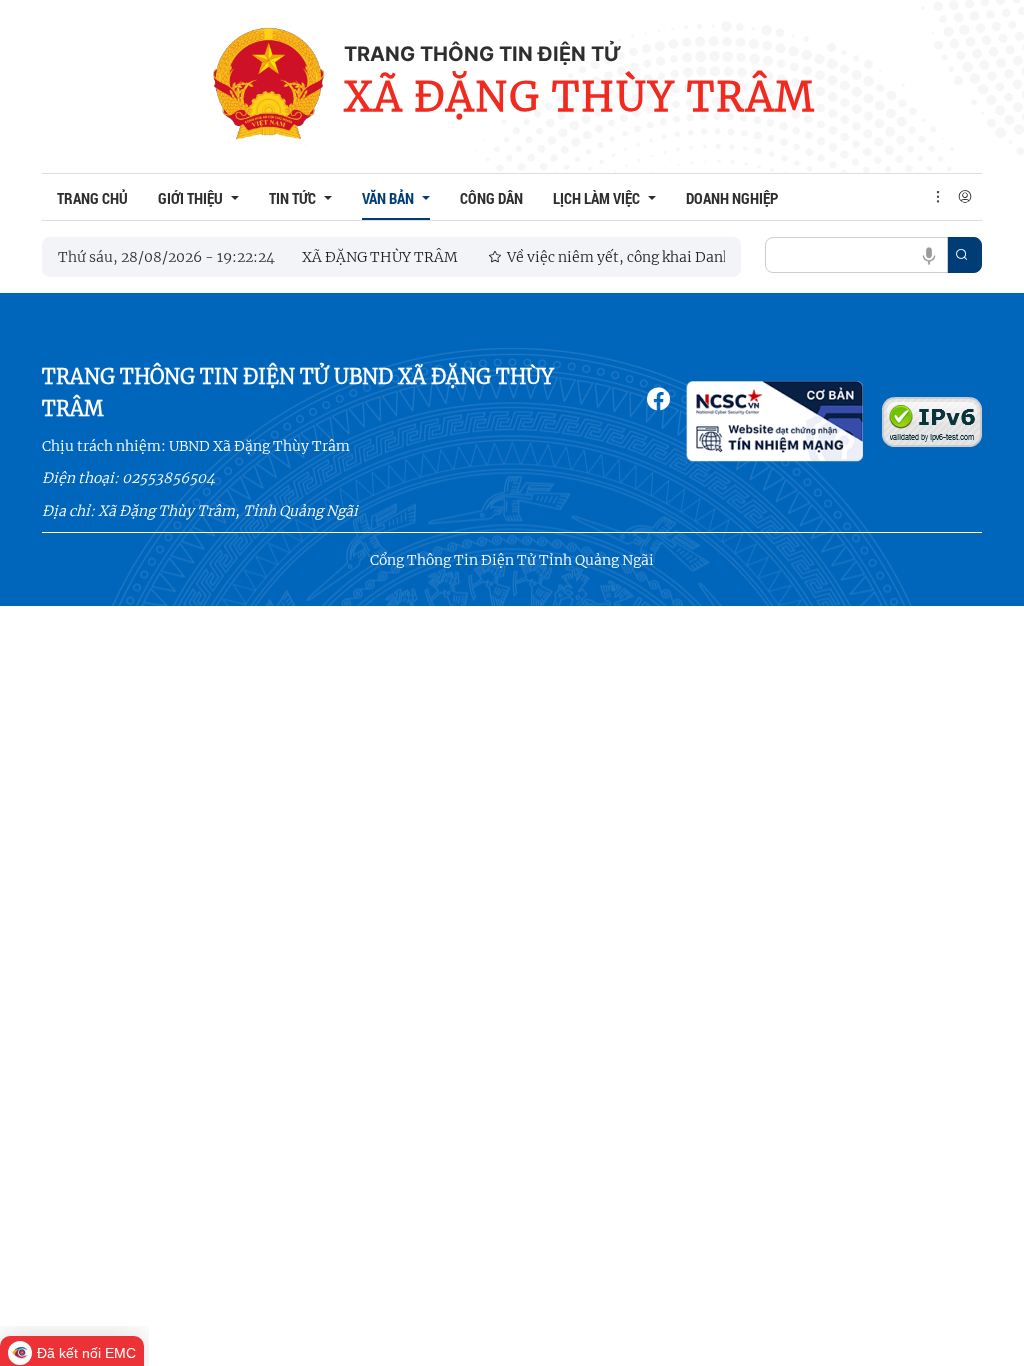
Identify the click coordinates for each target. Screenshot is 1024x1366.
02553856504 (168, 478)
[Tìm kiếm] (962, 255)
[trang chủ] (267, 86)
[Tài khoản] (965, 197)
